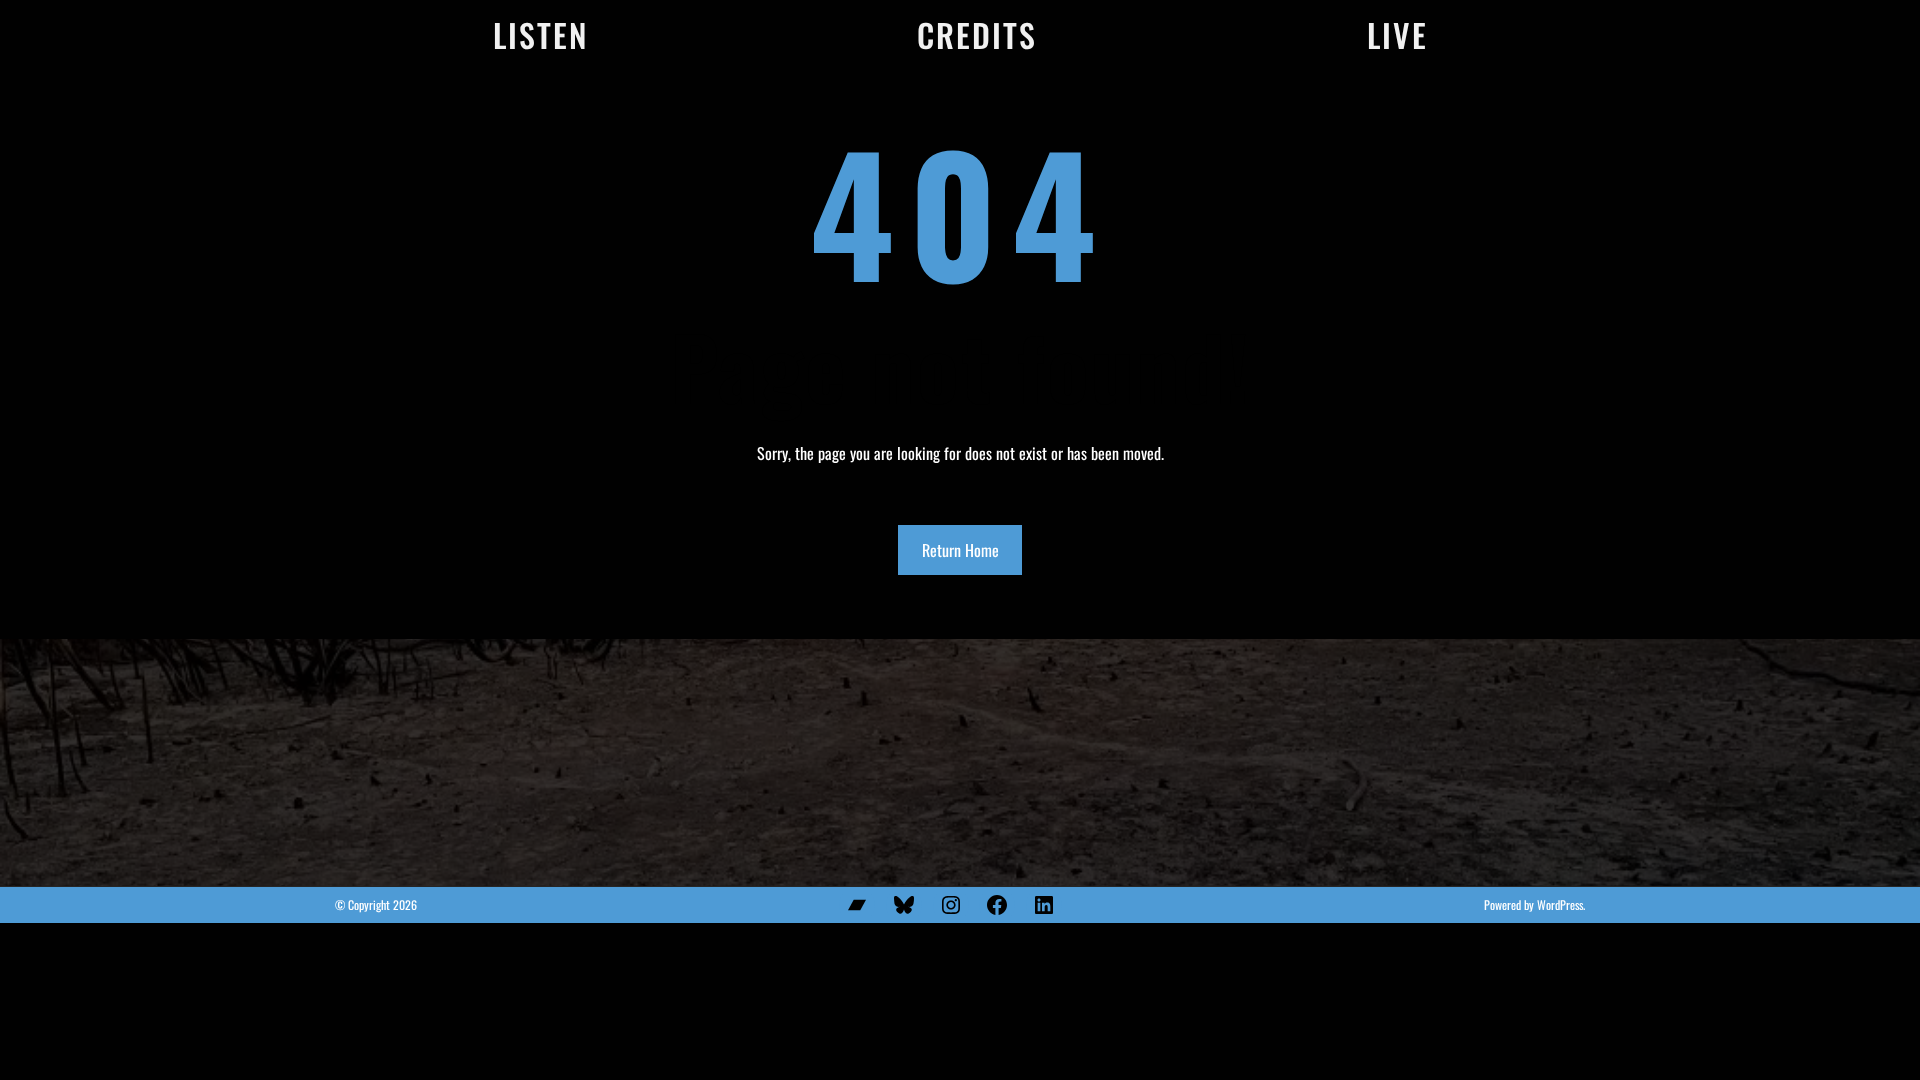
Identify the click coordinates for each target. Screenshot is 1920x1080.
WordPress (1560, 904)
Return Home (960, 550)
